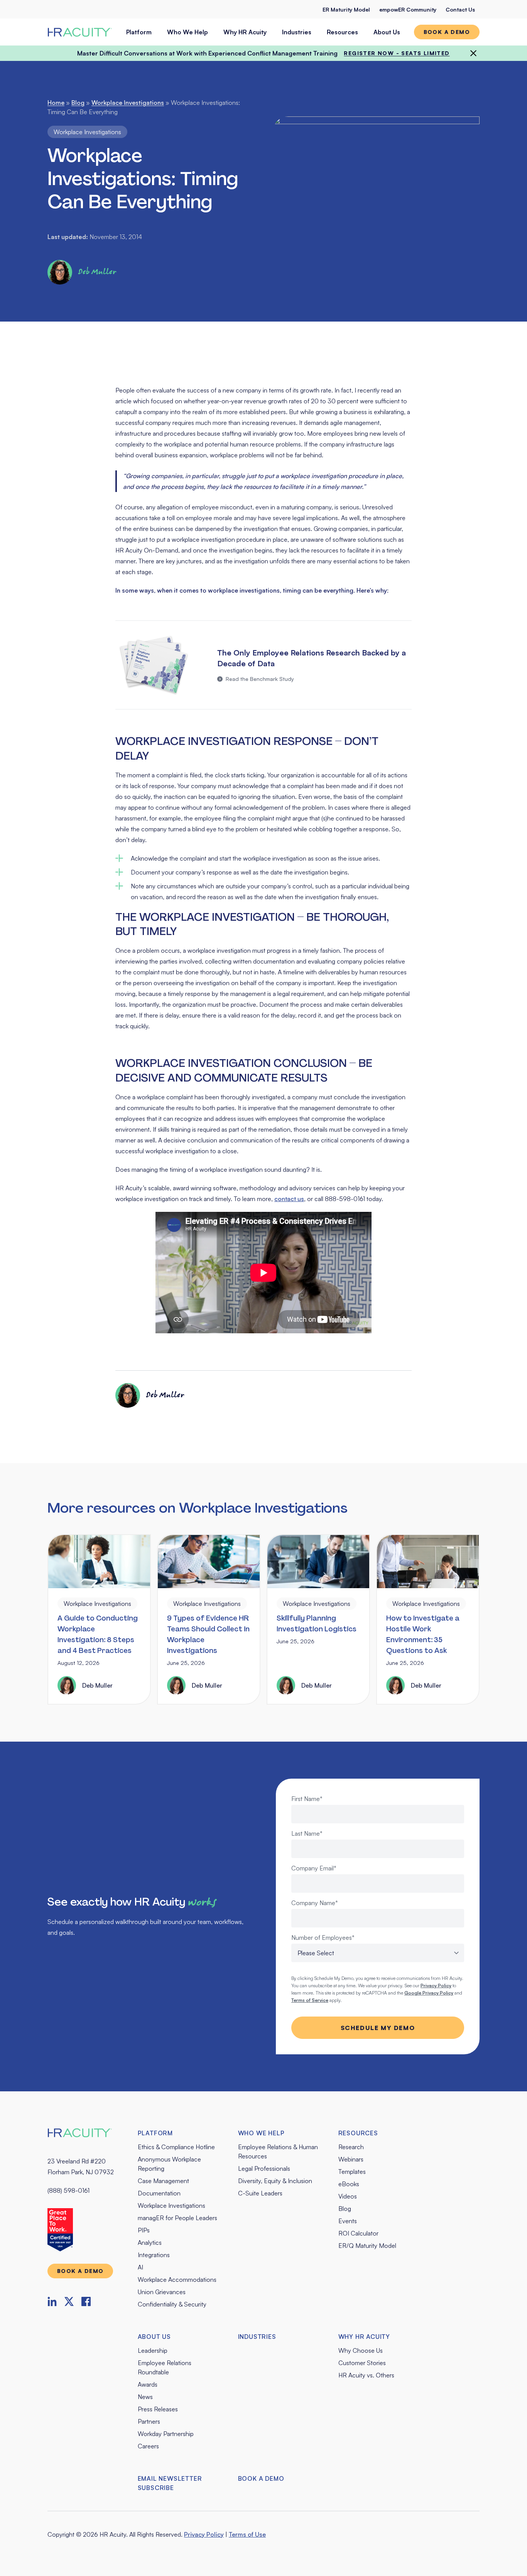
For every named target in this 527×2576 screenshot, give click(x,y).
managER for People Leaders (177, 2218)
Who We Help (187, 32)
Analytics (150, 2242)
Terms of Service (310, 2000)
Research (351, 2147)
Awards (148, 2384)
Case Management (163, 2181)
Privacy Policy (204, 2534)
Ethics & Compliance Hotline (176, 2147)
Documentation (159, 2193)
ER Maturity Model (346, 9)
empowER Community (408, 9)
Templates (352, 2172)
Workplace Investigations (128, 103)
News (145, 2397)
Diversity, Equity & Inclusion (275, 2181)
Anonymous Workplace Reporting (169, 2164)
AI (140, 2267)
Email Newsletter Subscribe (170, 2483)
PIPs (144, 2230)
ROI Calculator (358, 2233)
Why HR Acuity (245, 32)
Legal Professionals (264, 2168)
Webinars (351, 2159)
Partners (149, 2421)
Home (56, 103)
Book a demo (447, 32)
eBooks (349, 2184)
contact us (289, 1199)
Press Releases (158, 2409)
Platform (139, 32)
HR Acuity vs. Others (366, 2375)
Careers (148, 2446)
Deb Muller (97, 272)
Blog (78, 103)
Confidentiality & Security (172, 2304)
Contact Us (460, 9)
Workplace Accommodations (177, 2279)
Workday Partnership (166, 2434)
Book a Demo (261, 2478)
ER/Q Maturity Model (367, 2246)
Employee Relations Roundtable (165, 2367)
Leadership (153, 2350)
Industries (297, 32)
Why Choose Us (361, 2350)
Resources (342, 32)
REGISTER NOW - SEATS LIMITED (397, 53)
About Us (387, 32)
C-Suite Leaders (260, 2193)
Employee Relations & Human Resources (278, 2151)
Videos (348, 2196)
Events (348, 2221)
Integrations (154, 2255)
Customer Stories (362, 2363)
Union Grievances (162, 2292)
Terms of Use (247, 2534)
